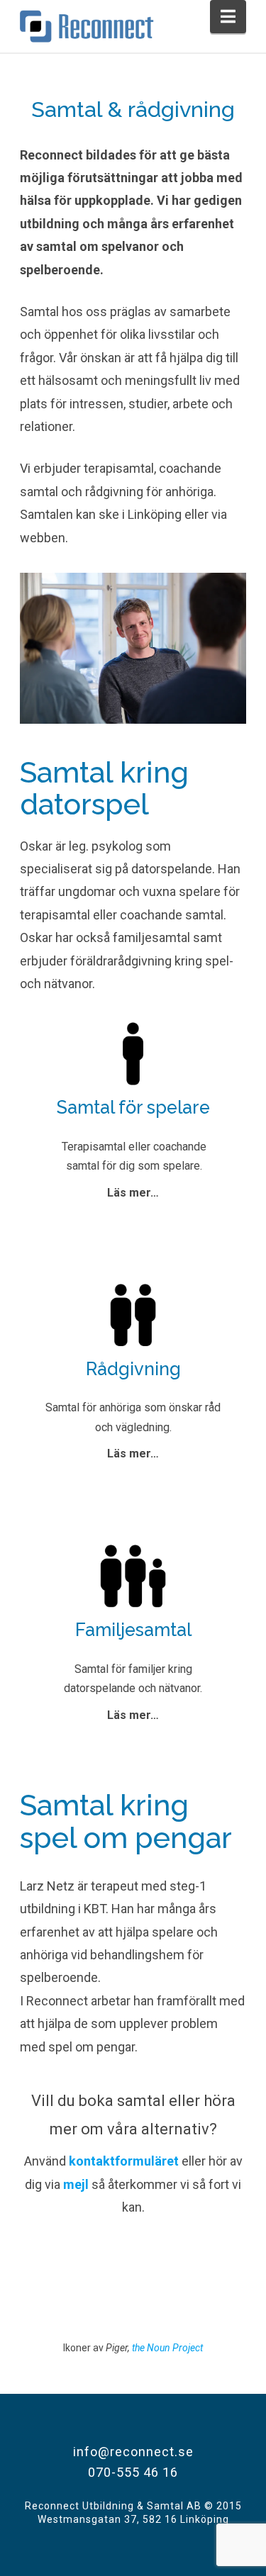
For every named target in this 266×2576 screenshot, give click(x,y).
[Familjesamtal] (133, 1569)
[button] (228, 17)
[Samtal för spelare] (133, 1046)
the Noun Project (166, 2348)
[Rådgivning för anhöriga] (133, 1308)
